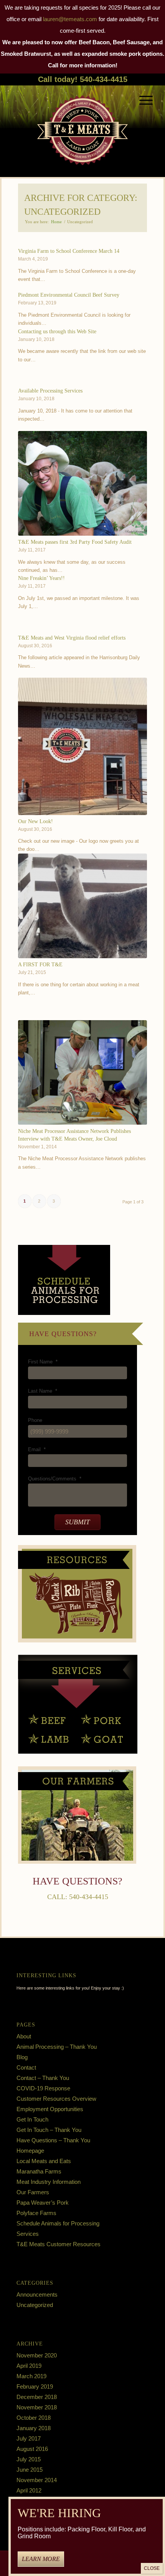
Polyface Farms (36, 2213)
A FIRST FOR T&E (40, 964)
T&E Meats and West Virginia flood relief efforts (72, 638)
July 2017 (29, 2438)
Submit (78, 1522)
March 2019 (31, 2376)
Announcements (37, 2295)
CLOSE (152, 2568)
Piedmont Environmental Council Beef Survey (69, 295)
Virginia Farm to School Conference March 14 (69, 251)
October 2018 (34, 2418)
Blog (22, 2057)
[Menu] (142, 100)
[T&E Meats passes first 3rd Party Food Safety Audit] (83, 483)
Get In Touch (32, 2119)
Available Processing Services (50, 391)
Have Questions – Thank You (53, 2140)
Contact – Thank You (43, 2078)
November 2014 (37, 2480)
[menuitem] (142, 100)
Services (28, 2234)
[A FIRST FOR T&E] (83, 906)
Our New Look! (35, 821)
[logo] (82, 125)
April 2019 (29, 2366)
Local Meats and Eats (44, 2161)
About (24, 2036)
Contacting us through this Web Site (57, 331)
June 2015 (30, 2470)
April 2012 (29, 2490)
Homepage (30, 2151)
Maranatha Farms (39, 2171)
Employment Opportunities (50, 2109)
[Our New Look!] (83, 746)
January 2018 (34, 2428)
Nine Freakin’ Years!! (41, 578)
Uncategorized (35, 2305)
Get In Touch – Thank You (49, 2130)
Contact (26, 2067)
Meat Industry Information (49, 2182)
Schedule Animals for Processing (58, 2223)
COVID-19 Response (43, 2088)
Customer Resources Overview (56, 2099)
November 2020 (37, 2355)
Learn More (41, 2559)
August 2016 (32, 2449)
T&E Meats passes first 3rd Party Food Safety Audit (75, 542)
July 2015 (29, 2459)
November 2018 (37, 2407)
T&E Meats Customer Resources (59, 2244)
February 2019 (35, 2386)
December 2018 (37, 2397)
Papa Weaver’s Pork (43, 2203)
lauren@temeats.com (70, 19)
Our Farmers (33, 2192)
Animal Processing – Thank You (57, 2047)
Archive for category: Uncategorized (81, 205)
